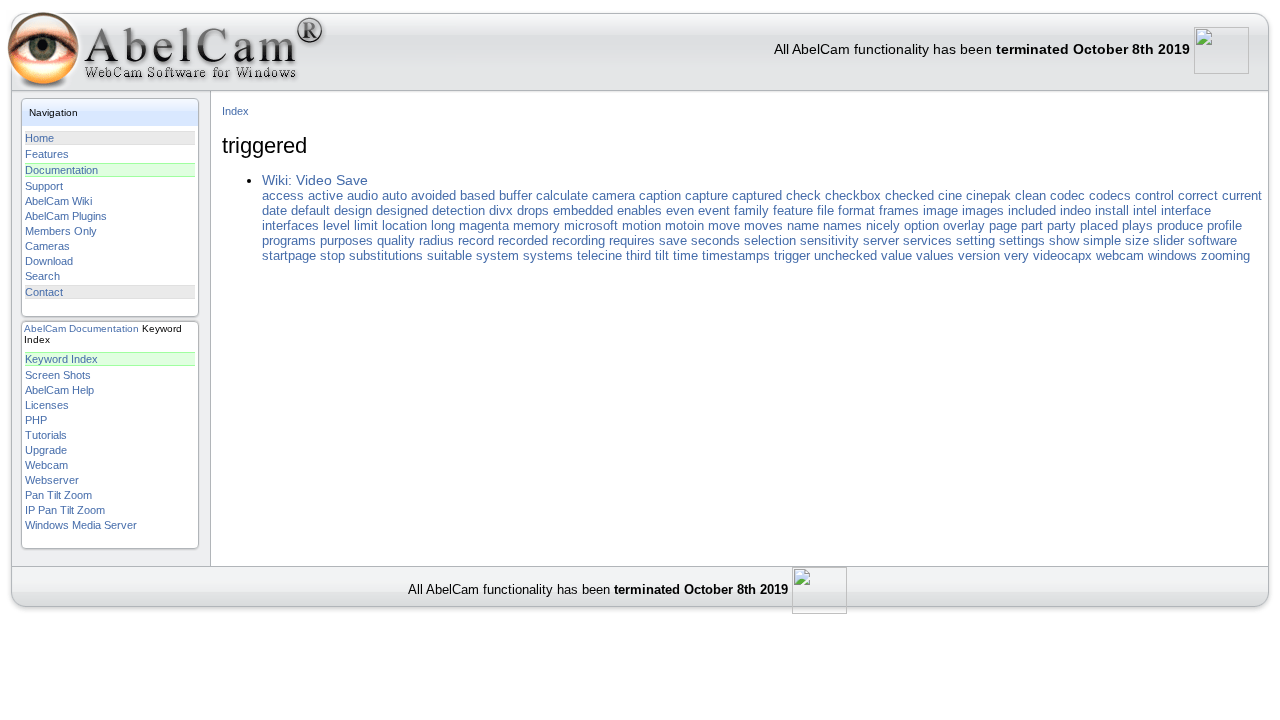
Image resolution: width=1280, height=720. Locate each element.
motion (641, 225)
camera (613, 195)
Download (49, 261)
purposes (346, 240)
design (353, 210)
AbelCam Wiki (58, 201)
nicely (883, 225)
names (842, 225)
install (1112, 210)
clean (1030, 195)
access (283, 195)
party (1061, 225)
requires (632, 240)
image (940, 210)
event (714, 210)
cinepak (988, 195)
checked (909, 195)
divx (501, 210)
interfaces (290, 225)
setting (975, 240)
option (921, 225)
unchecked (845, 255)
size (1137, 240)
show (1064, 240)
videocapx (1062, 255)
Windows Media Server (81, 525)
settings (1022, 240)
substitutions (386, 255)
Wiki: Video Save (315, 180)
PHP (36, 420)
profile (1224, 225)
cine (950, 195)
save (673, 240)
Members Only (61, 231)
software (1212, 240)
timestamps (736, 255)
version (979, 255)
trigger (792, 255)
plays (1137, 225)
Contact (44, 292)
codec (1067, 195)
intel (1145, 210)
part (1032, 225)
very (1016, 255)
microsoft (591, 225)
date (274, 210)
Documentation (61, 170)
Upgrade (46, 450)
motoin (684, 225)
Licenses (47, 405)
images (983, 210)
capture (706, 195)
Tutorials (46, 435)
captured (757, 195)
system (497, 255)
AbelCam (45, 328)
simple (1102, 240)
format (856, 210)
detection (458, 210)
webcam (1120, 255)
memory (536, 225)
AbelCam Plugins (66, 216)
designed (402, 210)
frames (899, 210)
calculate (562, 195)
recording (578, 240)
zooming (1225, 255)
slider (1168, 240)
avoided (433, 195)
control (1154, 195)
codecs (1110, 195)
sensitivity (829, 240)
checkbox (853, 195)
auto (394, 195)
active (325, 195)
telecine (599, 255)
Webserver (52, 480)
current (1242, 195)
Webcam (46, 465)
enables (639, 210)
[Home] (164, 54)
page (1003, 225)
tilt (662, 255)
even (680, 210)
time (685, 255)
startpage (289, 255)
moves (763, 225)
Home (39, 138)
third (638, 255)
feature (793, 210)
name (803, 225)
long (443, 225)
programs (289, 240)
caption (660, 195)
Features (47, 154)
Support (44, 186)
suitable (449, 255)
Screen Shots (58, 375)
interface (1186, 210)
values (935, 255)
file (825, 210)
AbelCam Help (59, 390)
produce (1180, 225)
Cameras (47, 246)
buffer (515, 195)
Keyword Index (61, 359)
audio (362, 195)
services (927, 240)
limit (366, 225)
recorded (523, 240)
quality (396, 240)
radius (436, 240)
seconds (715, 240)
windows (1172, 255)
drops (533, 210)
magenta (484, 225)
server (881, 240)
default (310, 210)
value (896, 255)
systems (548, 255)
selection (770, 240)
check (803, 195)
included (1032, 210)
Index (235, 111)
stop (332, 255)
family (751, 210)
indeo (1075, 210)
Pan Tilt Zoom (58, 495)
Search (42, 276)
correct (1198, 195)
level (336, 225)
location (404, 225)
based (477, 195)
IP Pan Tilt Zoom (65, 510)
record (476, 240)
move (724, 225)
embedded (583, 210)
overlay (964, 225)
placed (1099, 225)
